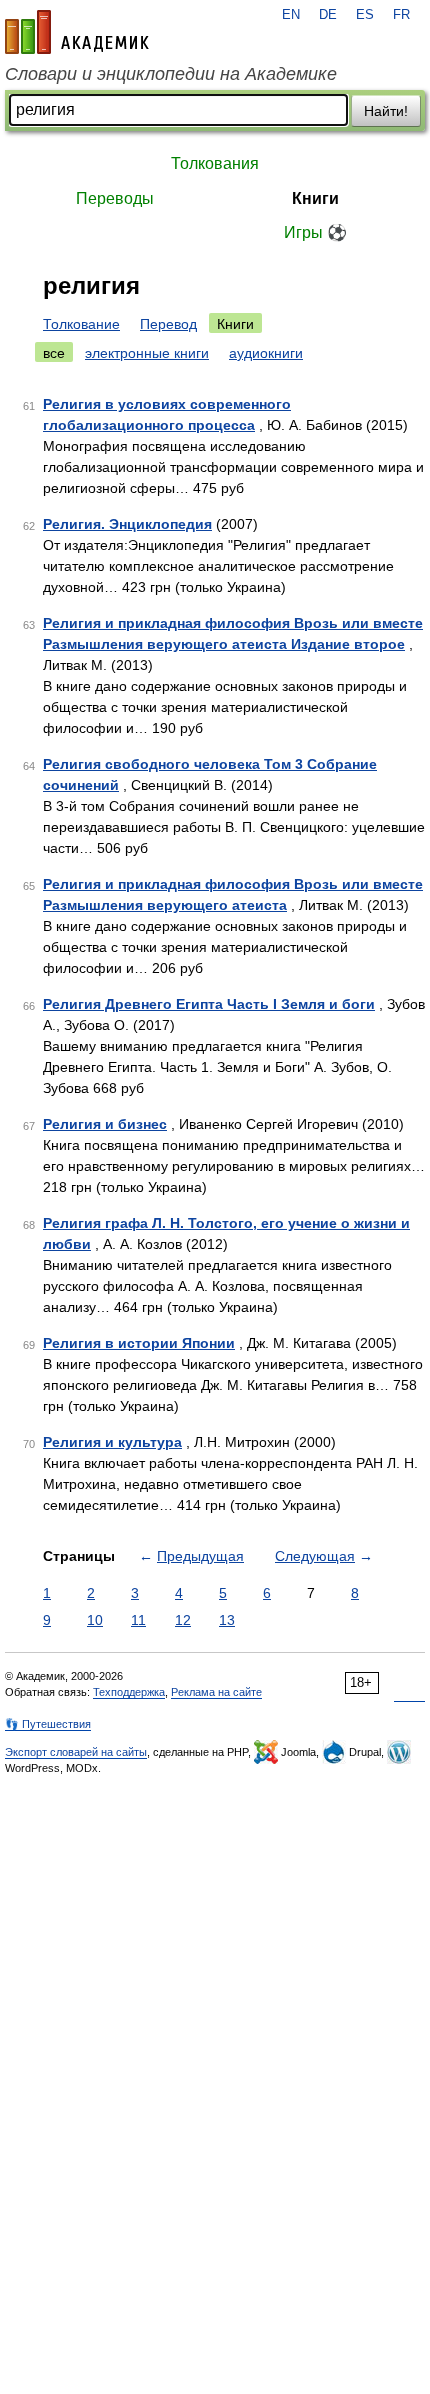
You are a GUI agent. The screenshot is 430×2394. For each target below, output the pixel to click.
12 (183, 1620)
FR (401, 15)
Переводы (115, 198)
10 (95, 1620)
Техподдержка (129, 1692)
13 (227, 1620)
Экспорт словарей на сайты (76, 1752)
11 (138, 1620)
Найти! (386, 111)
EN (291, 15)
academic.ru (77, 32)
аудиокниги (266, 353)
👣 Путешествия (48, 1724)
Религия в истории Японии (139, 1343)
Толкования (215, 163)
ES (365, 15)
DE (328, 15)
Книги (315, 198)
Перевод (168, 324)
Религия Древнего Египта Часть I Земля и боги (209, 1004)
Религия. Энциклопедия (127, 524)
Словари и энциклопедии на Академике (171, 74)
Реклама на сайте (216, 1692)
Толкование (81, 324)
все (54, 353)
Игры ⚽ (315, 232)
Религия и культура (112, 1442)
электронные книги (147, 353)
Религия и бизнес (105, 1124)
